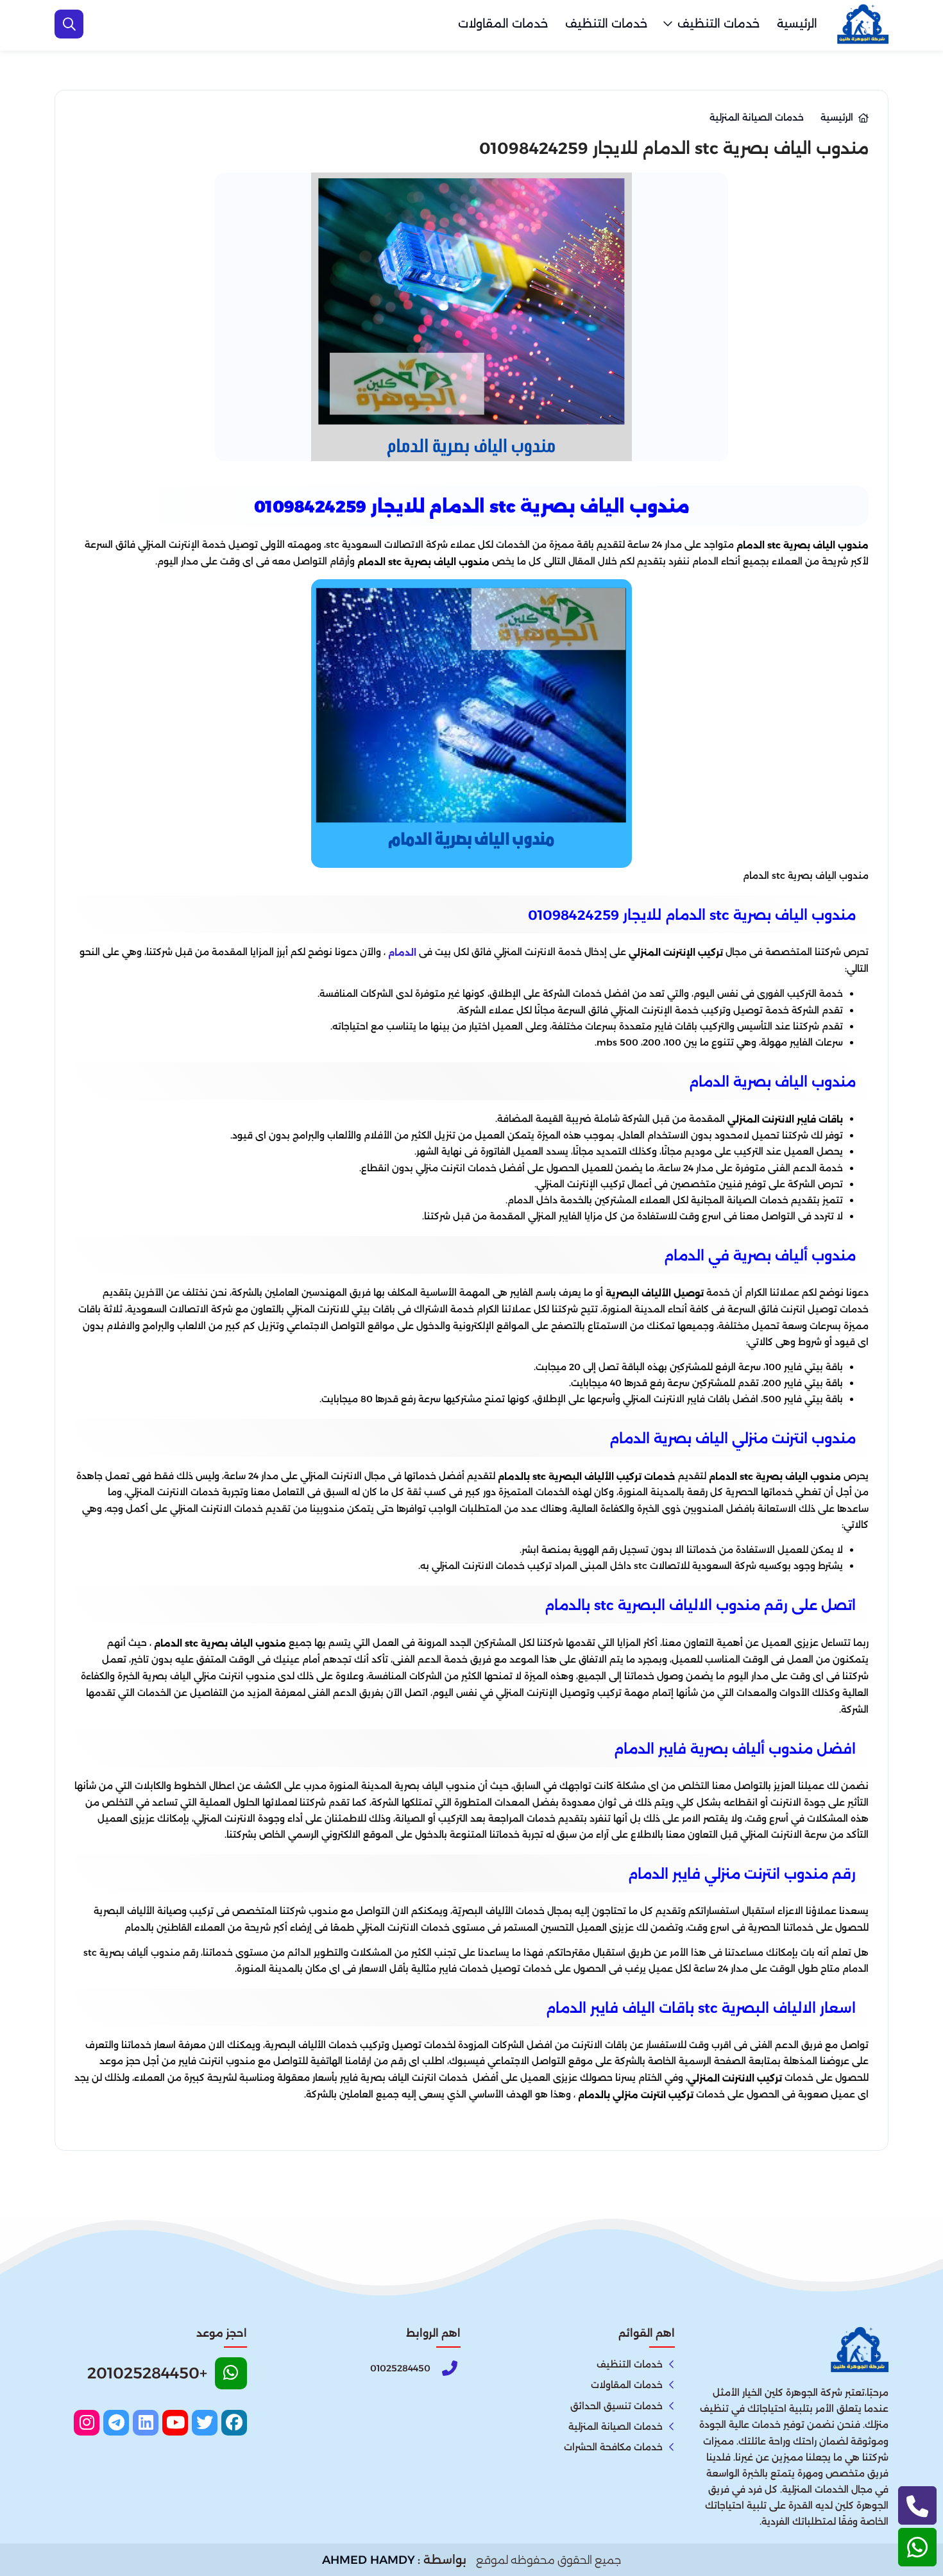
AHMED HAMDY (369, 2560)
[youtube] (175, 2423)
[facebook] (234, 2423)
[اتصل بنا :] (917, 2505)
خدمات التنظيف (718, 24)
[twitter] (205, 2423)
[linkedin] (146, 2423)
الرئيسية (797, 24)
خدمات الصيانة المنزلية (616, 2427)
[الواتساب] (917, 2547)
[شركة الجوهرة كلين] (863, 24)
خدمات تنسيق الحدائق (616, 2406)
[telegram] (116, 2423)
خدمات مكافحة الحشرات (613, 2447)
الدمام (402, 953)
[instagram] (87, 2423)
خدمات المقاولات (503, 24)
